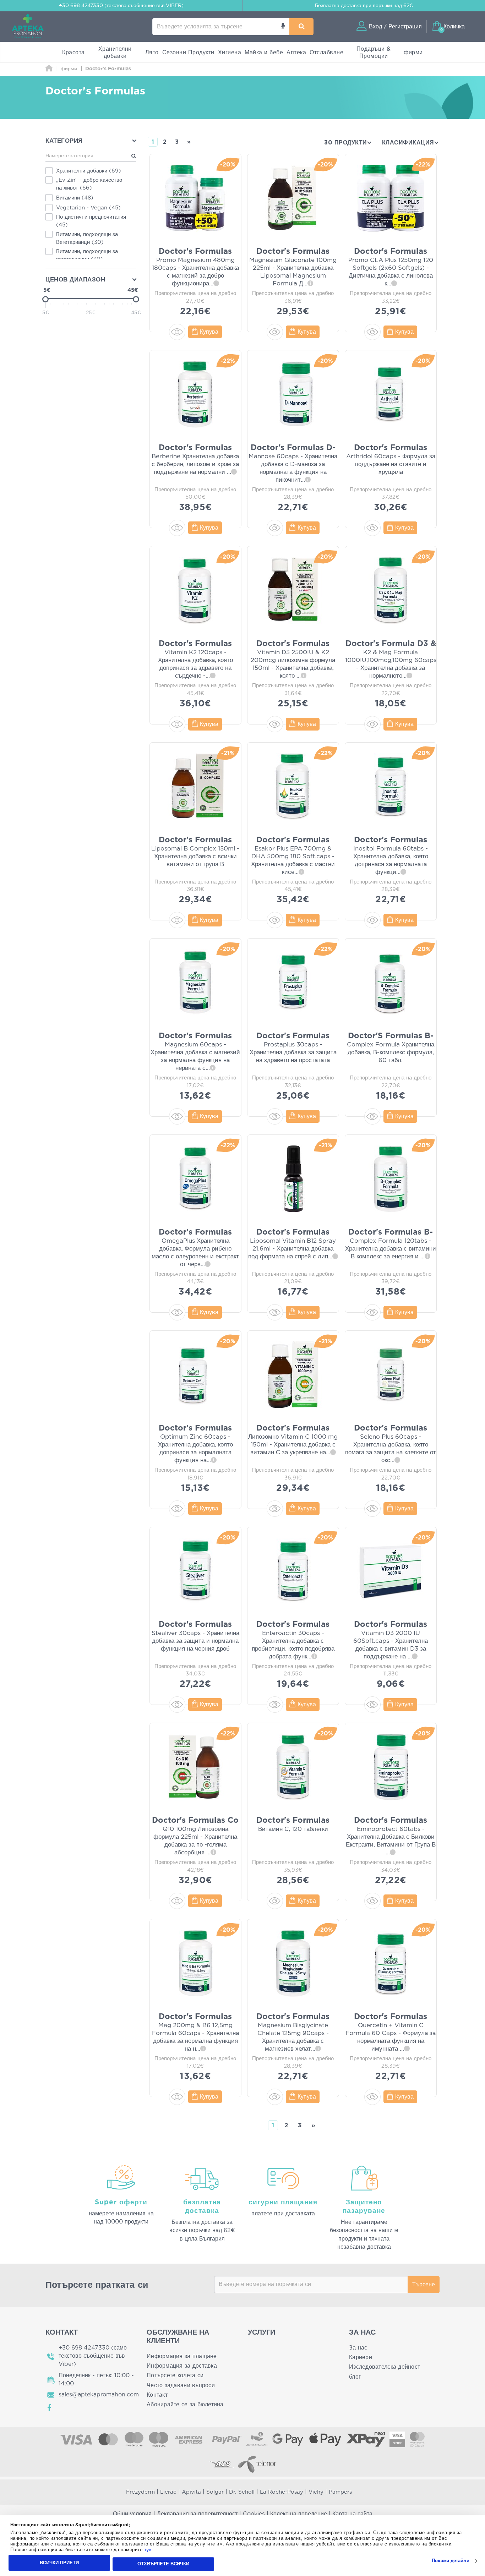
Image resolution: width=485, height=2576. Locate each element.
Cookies (254, 2514)
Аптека (296, 53)
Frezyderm (140, 2492)
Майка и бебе (264, 53)
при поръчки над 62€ (364, 6)
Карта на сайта (352, 2514)
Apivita (191, 2492)
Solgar (215, 2492)
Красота (73, 53)
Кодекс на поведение (299, 2514)
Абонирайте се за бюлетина (185, 2405)
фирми (413, 53)
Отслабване (326, 53)
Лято (152, 53)
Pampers (340, 2492)
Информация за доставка (182, 2366)
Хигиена (230, 53)
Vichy (316, 2492)
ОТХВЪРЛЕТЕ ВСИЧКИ (163, 2564)
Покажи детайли (450, 2561)
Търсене (424, 2285)
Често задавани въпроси (181, 2385)
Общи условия (132, 2514)
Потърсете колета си (175, 2375)
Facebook (50, 2408)
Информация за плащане (182, 2356)
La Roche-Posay (282, 2492)
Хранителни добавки (115, 53)
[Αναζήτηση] (301, 27)
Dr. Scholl (242, 2492)
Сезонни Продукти (188, 53)
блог (355, 2377)
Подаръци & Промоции (374, 53)
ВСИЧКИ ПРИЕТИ (59, 2563)
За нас (358, 2348)
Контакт (157, 2395)
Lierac (168, 2492)
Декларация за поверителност (197, 2514)
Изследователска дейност (385, 2367)
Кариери (361, 2357)
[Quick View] (177, 332)
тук (148, 2550)
